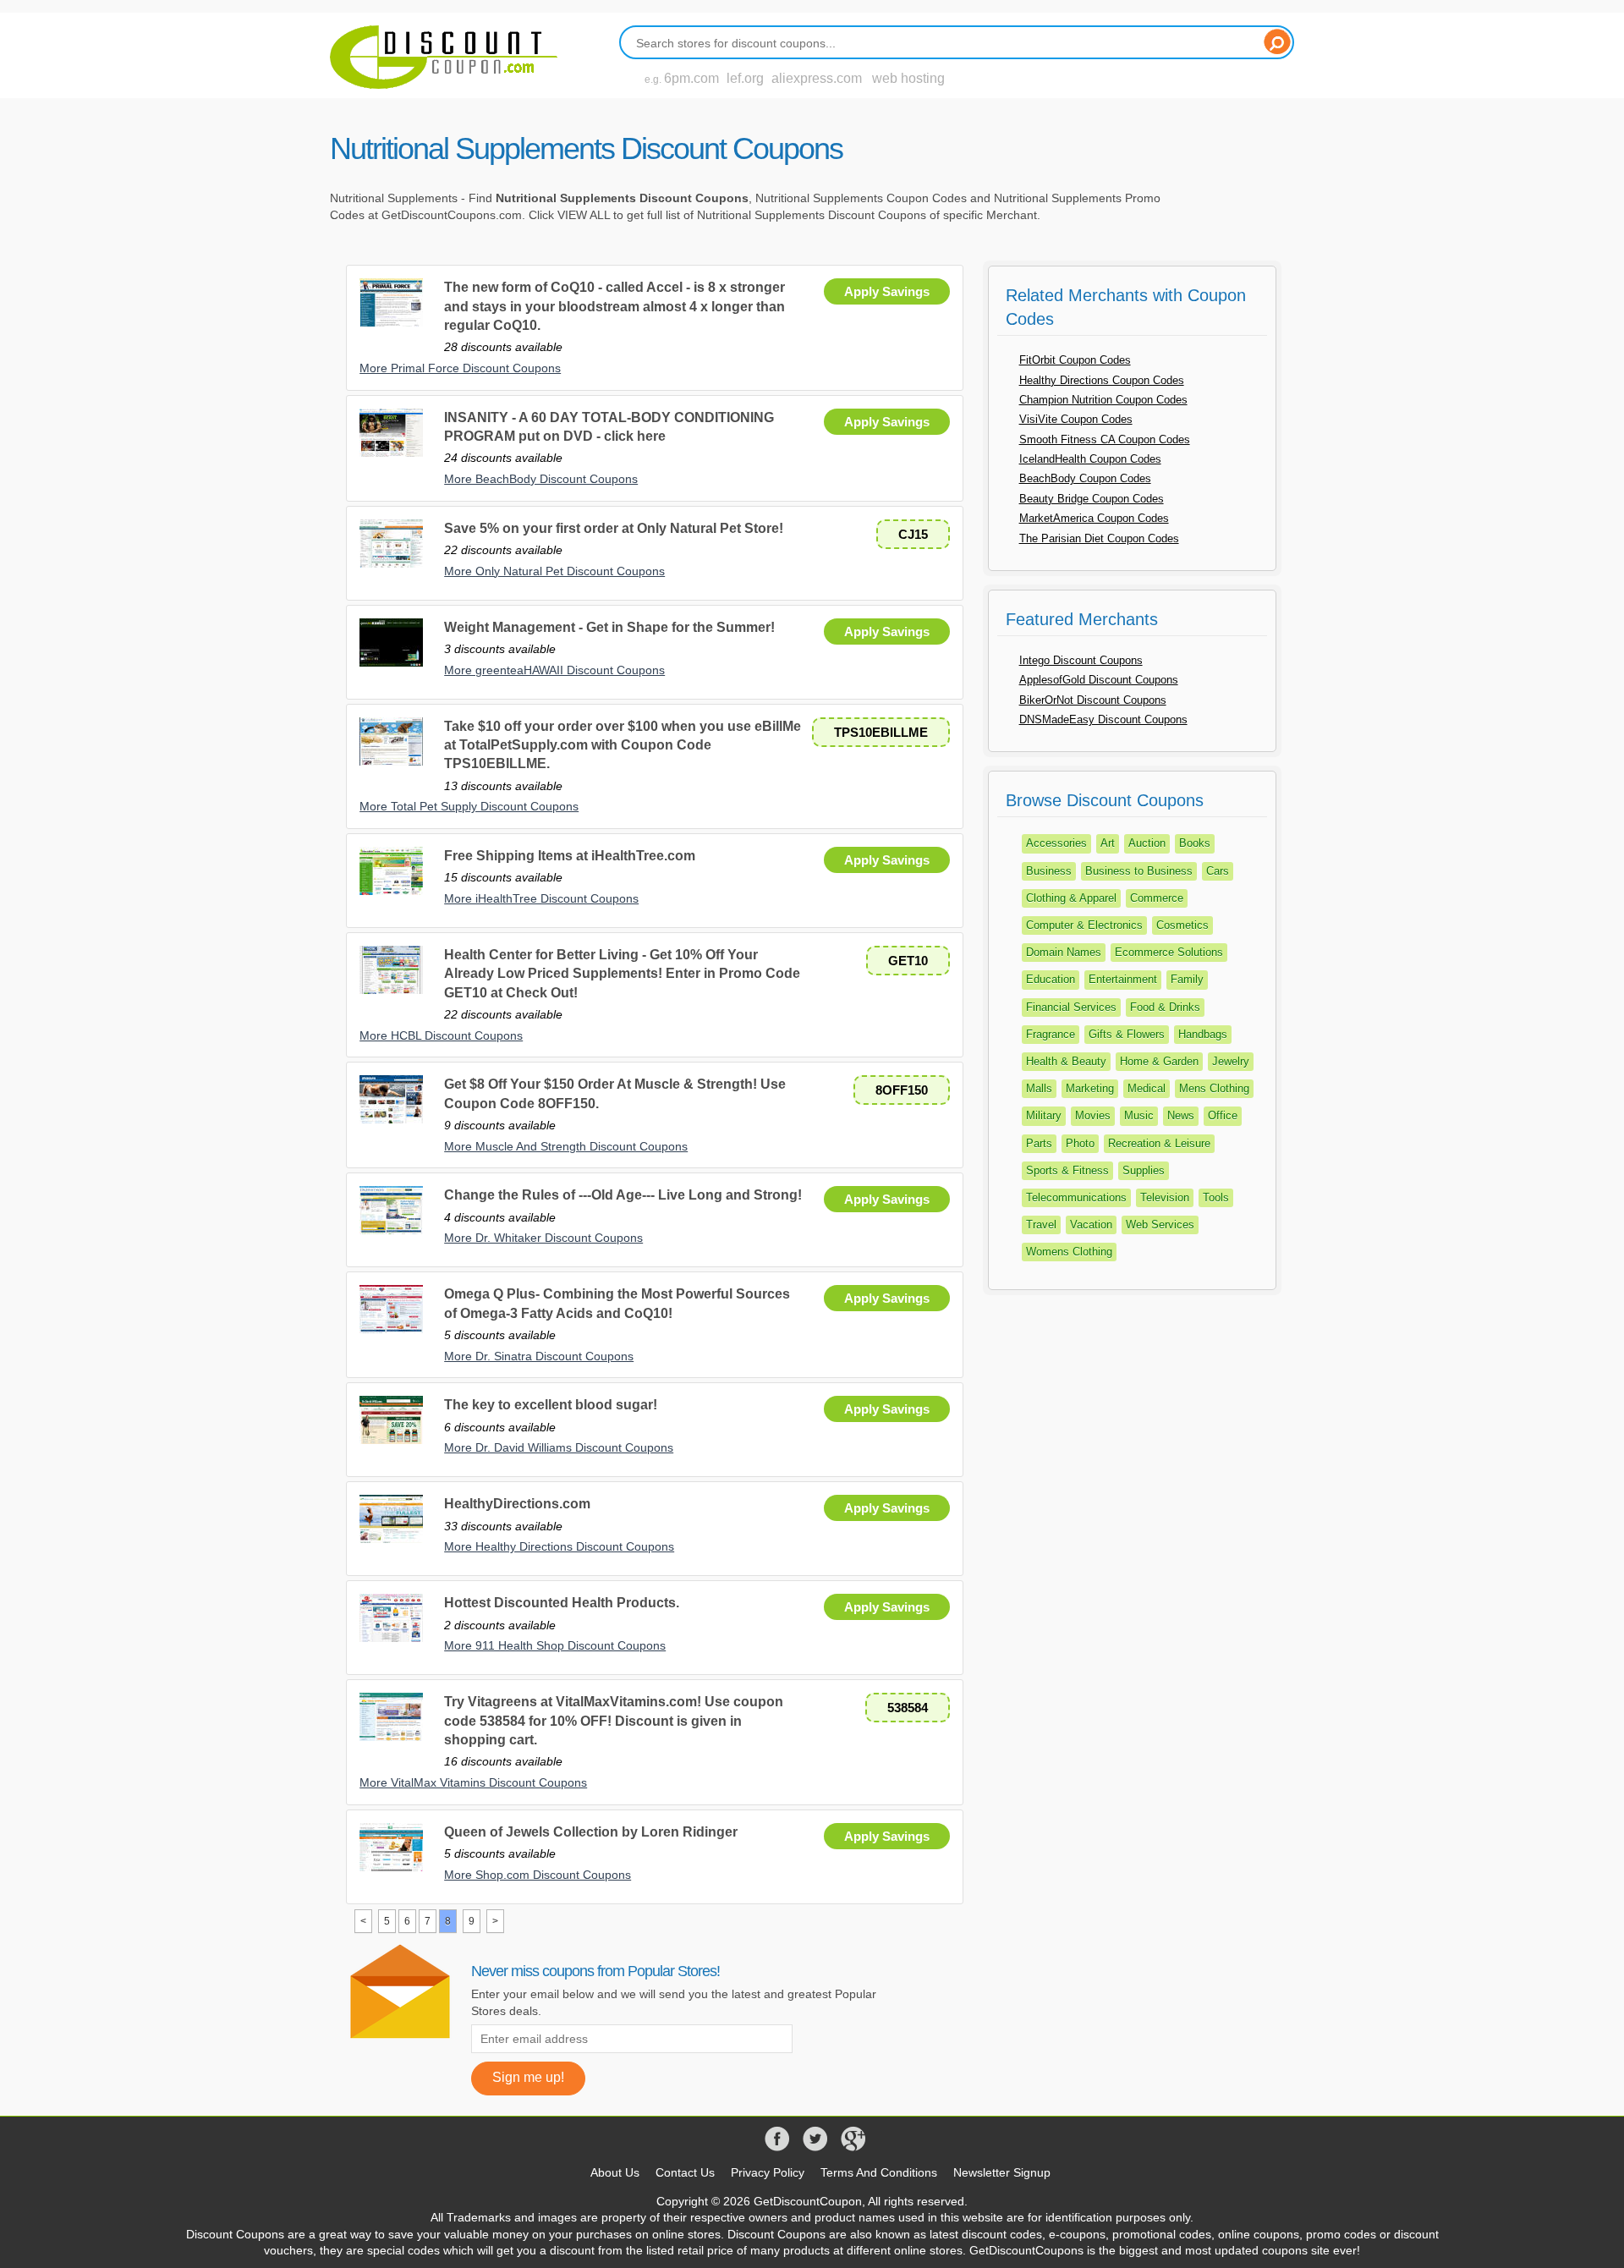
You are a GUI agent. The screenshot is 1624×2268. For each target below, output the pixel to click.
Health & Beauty (1066, 1061)
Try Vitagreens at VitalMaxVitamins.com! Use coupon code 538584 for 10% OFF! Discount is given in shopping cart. (614, 1721)
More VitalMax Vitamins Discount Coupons (473, 1782)
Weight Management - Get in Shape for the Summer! (609, 627)
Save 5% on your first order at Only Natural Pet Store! (614, 528)
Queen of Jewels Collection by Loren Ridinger (591, 1832)
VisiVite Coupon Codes (1076, 419)
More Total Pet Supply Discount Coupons (469, 806)
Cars (1218, 871)
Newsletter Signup (1002, 2172)
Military (1044, 1115)
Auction (1147, 843)
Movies (1093, 1115)
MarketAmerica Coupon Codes (1094, 518)
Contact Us (685, 2172)
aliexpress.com (817, 78)
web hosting (908, 78)
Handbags (1203, 1034)
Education (1051, 979)
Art (1108, 843)
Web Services (1160, 1225)
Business (1049, 871)
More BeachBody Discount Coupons (541, 479)
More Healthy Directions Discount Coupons (559, 1546)
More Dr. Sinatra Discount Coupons (539, 1356)
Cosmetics (1182, 925)
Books (1195, 843)
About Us (615, 2172)
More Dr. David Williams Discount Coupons (559, 1447)
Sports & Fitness (1067, 1170)
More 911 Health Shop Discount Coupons (555, 1645)
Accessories (1056, 843)
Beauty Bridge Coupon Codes (1092, 499)
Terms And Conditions (879, 2172)
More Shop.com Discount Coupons (538, 1875)
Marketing (1090, 1088)
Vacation (1091, 1225)
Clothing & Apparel (1071, 898)
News (1181, 1115)
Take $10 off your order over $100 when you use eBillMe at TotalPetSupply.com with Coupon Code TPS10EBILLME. (623, 745)
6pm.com (691, 78)
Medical (1147, 1088)
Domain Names (1064, 952)
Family (1187, 979)
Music (1139, 1115)
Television (1165, 1197)
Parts (1039, 1143)
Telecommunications (1076, 1197)
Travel (1041, 1225)
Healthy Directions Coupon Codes (1102, 380)
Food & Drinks (1165, 1007)
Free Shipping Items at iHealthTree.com (570, 856)
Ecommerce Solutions (1169, 952)
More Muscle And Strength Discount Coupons (566, 1146)
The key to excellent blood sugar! (551, 1405)
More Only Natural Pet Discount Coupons (554, 571)
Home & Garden (1159, 1061)
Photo (1080, 1143)
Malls (1039, 1088)
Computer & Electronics (1084, 925)
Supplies (1144, 1170)
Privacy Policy (768, 2172)
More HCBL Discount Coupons (441, 1035)
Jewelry (1231, 1061)
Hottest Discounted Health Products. (562, 1603)
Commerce (1157, 898)
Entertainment (1123, 979)
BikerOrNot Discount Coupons (1093, 700)
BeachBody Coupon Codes (1085, 478)
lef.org (745, 78)
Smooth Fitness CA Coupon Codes (1105, 439)
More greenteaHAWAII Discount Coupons (554, 670)
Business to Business (1139, 871)
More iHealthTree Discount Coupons (541, 898)
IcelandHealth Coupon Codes (1090, 459)
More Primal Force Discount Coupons (460, 368)
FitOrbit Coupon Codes (1075, 360)
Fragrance (1051, 1034)
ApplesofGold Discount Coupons (1099, 680)
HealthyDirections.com (517, 1504)
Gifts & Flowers (1127, 1034)
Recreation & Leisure (1159, 1143)
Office (1223, 1115)
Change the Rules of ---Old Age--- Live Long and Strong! (623, 1195)
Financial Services (1071, 1007)
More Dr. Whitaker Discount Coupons (543, 1238)
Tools (1216, 1197)
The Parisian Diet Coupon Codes (1099, 538)
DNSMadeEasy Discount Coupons (1103, 719)
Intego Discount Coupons (1081, 660)
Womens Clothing (1069, 1252)
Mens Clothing (1214, 1088)
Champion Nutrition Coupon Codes (1103, 400)
